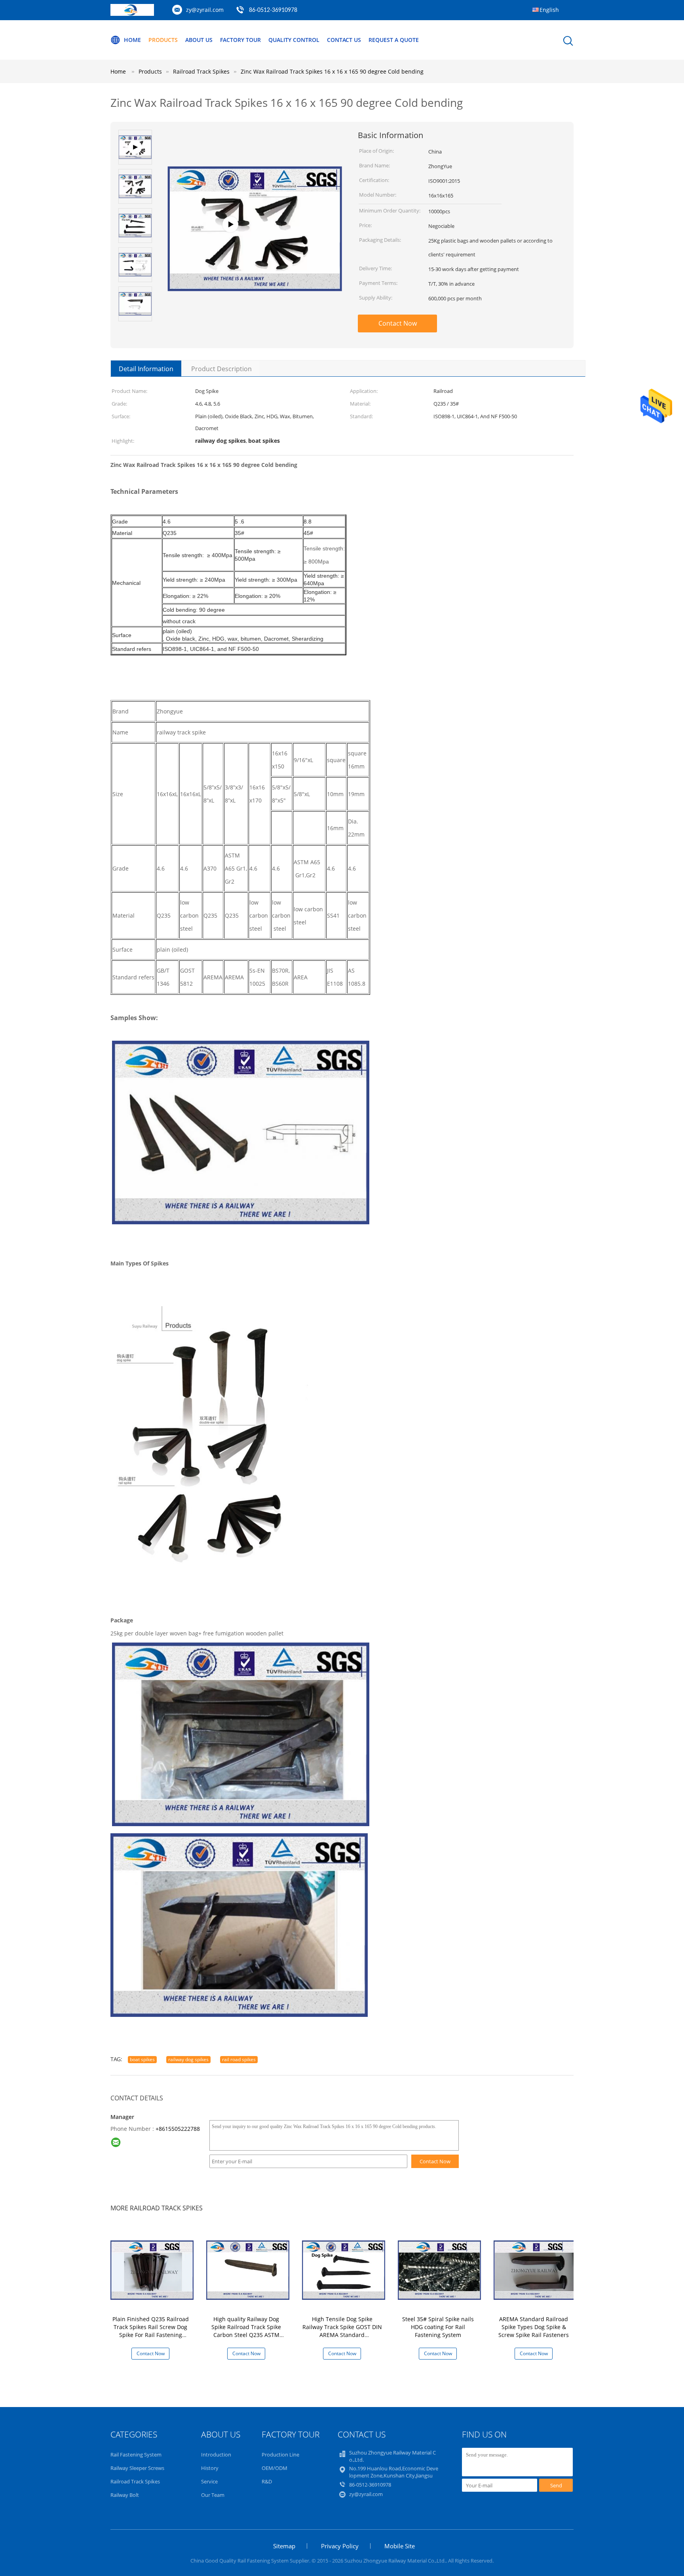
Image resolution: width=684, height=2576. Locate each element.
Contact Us (344, 40)
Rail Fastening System (136, 2455)
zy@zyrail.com (205, 10)
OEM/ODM (275, 2468)
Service (209, 2481)
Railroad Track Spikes (135, 2481)
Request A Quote (394, 40)
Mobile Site (400, 2546)
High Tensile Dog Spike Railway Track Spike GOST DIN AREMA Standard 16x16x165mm (342, 2331)
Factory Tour (240, 40)
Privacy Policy (340, 2546)
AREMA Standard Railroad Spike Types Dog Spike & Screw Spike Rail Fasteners (534, 2327)
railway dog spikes (188, 2059)
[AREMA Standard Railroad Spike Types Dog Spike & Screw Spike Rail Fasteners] (535, 2270)
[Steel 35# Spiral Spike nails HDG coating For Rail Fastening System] (439, 2270)
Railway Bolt (125, 2495)
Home (132, 40)
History (210, 2468)
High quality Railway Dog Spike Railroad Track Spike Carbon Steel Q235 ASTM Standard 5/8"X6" (246, 2331)
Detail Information (146, 369)
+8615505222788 (178, 2129)
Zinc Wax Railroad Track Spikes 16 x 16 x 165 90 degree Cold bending (332, 71)
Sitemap (284, 2546)
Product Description (221, 369)
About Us (199, 40)
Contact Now (398, 323)
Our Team (213, 2495)
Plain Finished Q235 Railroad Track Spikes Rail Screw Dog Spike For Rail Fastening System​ (151, 2331)
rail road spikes (239, 2059)
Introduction (216, 2455)
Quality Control (294, 40)
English (549, 10)
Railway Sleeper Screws (137, 2468)
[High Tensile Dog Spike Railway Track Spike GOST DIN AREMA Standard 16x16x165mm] (344, 2270)
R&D (267, 2481)
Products (163, 40)
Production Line (280, 2455)
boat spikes (142, 2059)
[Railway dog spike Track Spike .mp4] (255, 252)
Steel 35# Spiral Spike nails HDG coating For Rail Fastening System (438, 2327)
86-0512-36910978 (273, 10)
